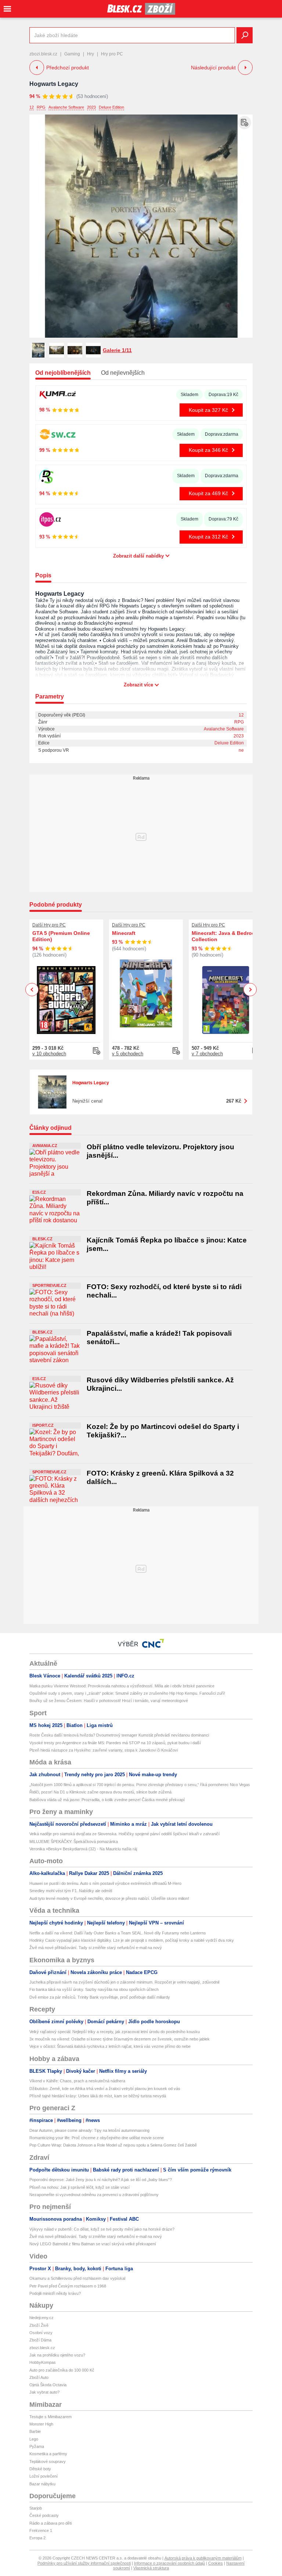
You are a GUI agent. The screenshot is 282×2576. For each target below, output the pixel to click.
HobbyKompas (43, 2362)
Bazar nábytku (42, 2484)
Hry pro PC (112, 54)
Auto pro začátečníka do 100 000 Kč (62, 2370)
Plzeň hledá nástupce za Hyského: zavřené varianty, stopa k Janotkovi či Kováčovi (104, 1750)
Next (250, 990)
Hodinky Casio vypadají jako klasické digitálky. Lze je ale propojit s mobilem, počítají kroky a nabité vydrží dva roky (132, 1940)
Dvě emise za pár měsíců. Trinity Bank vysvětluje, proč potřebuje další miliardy (100, 1997)
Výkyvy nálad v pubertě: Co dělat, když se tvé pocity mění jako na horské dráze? (102, 2229)
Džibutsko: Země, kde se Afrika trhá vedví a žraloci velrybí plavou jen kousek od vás (105, 2089)
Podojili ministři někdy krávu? (55, 2293)
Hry (91, 54)
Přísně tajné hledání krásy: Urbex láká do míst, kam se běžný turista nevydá (98, 2096)
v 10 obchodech (49, 1054)
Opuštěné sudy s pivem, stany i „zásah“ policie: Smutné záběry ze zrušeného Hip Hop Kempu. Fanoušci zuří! (127, 1693)
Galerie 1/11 (117, 350)
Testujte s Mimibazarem (50, 2417)
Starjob (36, 2508)
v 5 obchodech (128, 1054)
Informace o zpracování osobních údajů (169, 2563)
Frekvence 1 (41, 2530)
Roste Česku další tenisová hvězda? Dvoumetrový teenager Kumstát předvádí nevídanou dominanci (119, 1735)
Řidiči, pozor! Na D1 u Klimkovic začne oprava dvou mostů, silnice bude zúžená (100, 1792)
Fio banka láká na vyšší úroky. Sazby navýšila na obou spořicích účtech (94, 1989)
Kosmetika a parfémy (48, 2454)
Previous (32, 989)
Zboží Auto (39, 2377)
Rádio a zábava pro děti (50, 2523)
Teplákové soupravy (48, 2461)
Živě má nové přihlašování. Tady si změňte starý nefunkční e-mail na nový (96, 1948)
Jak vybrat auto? (44, 2392)
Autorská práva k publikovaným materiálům (203, 2558)
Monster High (41, 2424)
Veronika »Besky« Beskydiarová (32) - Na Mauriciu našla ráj (83, 1849)
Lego (34, 2439)
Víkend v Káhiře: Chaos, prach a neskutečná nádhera (77, 2081)
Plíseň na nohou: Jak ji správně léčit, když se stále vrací (79, 2187)
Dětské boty (40, 2469)
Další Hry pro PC (49, 925)
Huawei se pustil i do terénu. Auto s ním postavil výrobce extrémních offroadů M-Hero (105, 1883)
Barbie (35, 2431)
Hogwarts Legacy (54, 84)
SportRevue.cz (49, 1285)
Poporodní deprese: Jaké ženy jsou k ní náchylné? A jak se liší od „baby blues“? (101, 2180)
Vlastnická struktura (151, 2568)
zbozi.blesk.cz (43, 54)
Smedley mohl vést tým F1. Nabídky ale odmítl (71, 1891)
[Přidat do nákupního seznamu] (245, 123)
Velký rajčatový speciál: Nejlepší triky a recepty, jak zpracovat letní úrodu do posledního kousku (115, 2032)
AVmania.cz (45, 1146)
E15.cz (39, 1192)
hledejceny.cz (41, 2318)
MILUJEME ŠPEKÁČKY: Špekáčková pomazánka (74, 1842)
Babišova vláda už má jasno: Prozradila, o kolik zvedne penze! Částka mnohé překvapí (107, 1800)
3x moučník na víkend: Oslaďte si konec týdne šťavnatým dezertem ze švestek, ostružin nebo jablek (120, 2039)
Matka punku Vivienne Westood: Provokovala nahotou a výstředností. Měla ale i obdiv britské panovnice (122, 1686)
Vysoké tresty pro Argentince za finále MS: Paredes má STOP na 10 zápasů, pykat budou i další (115, 1743)
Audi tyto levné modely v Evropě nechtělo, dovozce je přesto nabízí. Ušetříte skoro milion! (109, 1898)
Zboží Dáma (40, 2340)
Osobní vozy (41, 2333)
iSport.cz (43, 1425)
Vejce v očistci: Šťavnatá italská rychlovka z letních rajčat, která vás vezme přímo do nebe (110, 2046)
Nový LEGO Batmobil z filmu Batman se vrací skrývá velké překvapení (93, 2244)
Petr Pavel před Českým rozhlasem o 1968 (68, 2286)
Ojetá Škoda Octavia (48, 2385)
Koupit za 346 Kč (208, 450)
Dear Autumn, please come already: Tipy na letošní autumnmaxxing (89, 2130)
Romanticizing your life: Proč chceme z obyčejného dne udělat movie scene (97, 2138)
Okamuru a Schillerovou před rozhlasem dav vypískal (77, 2278)
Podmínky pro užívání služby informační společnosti (84, 2563)
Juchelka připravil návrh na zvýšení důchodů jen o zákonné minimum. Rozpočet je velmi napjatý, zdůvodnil (124, 1982)
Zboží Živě (39, 2325)
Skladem (189, 395)
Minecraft (124, 933)
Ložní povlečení (44, 2476)
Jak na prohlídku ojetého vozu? (57, 2355)
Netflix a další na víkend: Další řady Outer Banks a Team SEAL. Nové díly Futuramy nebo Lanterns (118, 1933)
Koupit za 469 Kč (208, 493)
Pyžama (37, 2446)
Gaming (72, 54)
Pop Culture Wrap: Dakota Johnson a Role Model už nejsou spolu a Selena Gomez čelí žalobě (113, 2145)
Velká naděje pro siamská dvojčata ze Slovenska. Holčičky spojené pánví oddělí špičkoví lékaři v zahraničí (124, 1834)
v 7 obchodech (207, 1054)
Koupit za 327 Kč (208, 410)
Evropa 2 (37, 2538)
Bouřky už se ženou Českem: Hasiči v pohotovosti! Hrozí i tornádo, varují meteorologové (109, 1701)
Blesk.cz (42, 1239)
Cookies (216, 2563)
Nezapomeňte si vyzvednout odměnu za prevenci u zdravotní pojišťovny (94, 2195)
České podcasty (44, 2515)
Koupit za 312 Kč (208, 537)
